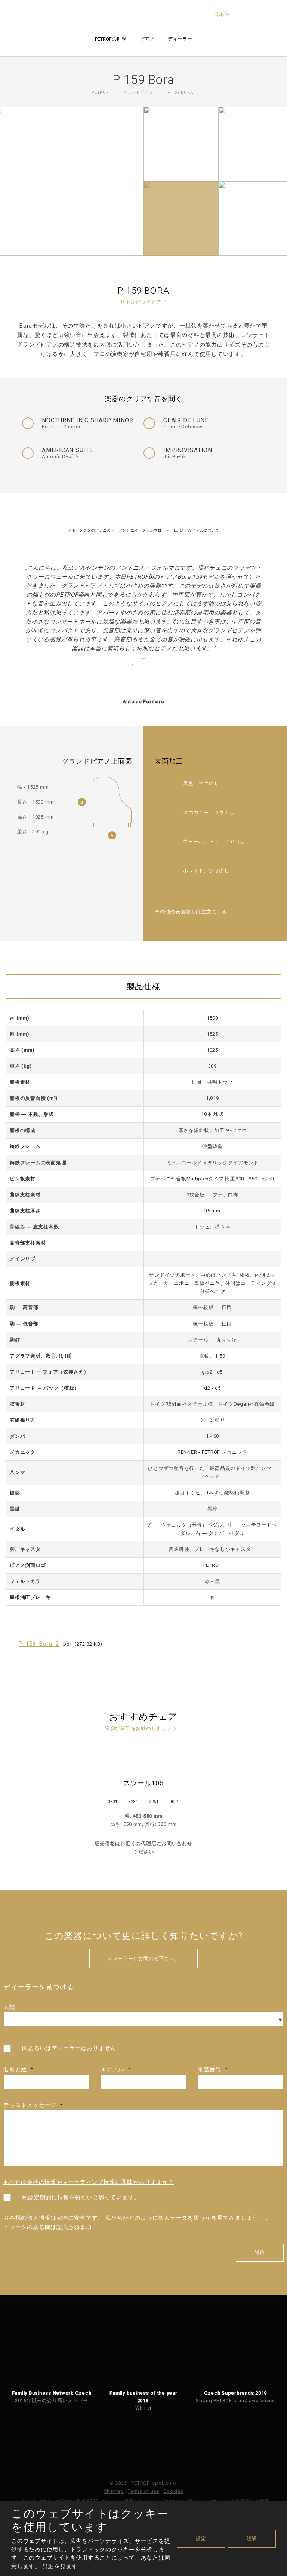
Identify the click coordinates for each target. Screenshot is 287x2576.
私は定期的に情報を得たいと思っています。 (81, 2197)
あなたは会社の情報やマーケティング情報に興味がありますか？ (89, 2182)
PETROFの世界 (111, 39)
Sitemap (114, 2491)
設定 (201, 2539)
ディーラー (180, 39)
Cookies (173, 2491)
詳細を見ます (60, 2566)
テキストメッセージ (33, 2105)
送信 (260, 2252)
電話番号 (213, 2069)
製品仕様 (144, 987)
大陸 (9, 2007)
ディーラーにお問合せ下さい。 (144, 1958)
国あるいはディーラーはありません (69, 2048)
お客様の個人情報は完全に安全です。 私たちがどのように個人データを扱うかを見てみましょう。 (135, 2218)
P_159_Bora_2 (39, 1644)
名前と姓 (18, 2069)
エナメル (115, 2069)
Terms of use (143, 2491)
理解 (252, 2539)
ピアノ (147, 39)
